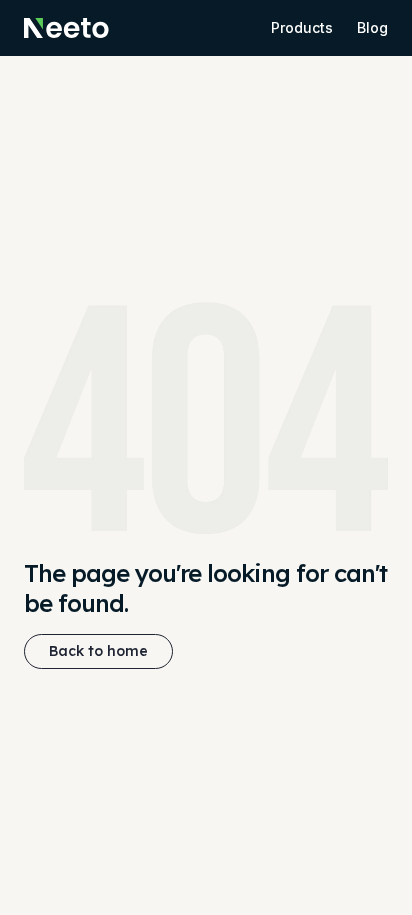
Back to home (98, 651)
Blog (372, 27)
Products (302, 27)
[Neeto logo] (66, 28)
